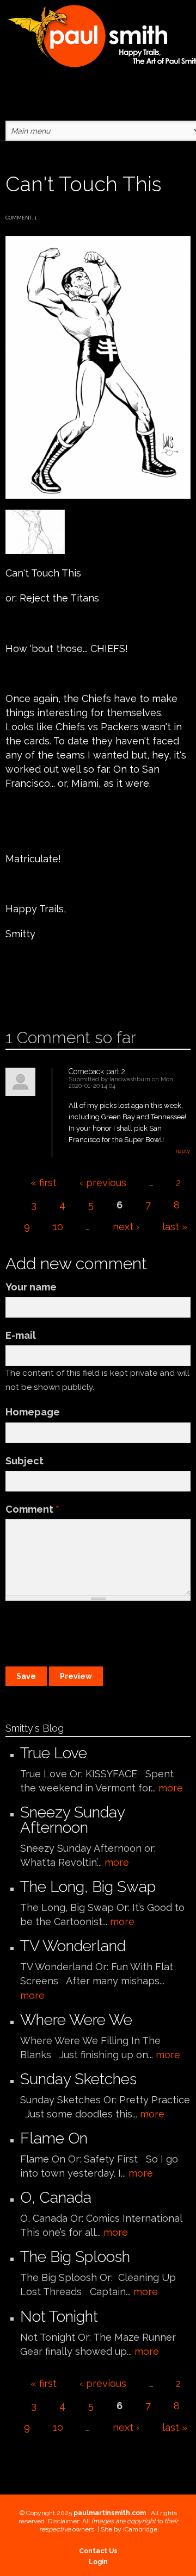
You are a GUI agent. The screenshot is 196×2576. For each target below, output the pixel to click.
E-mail (21, 1335)
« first (44, 1183)
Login (98, 2562)
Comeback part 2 (97, 1071)
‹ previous (103, 1183)
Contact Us (98, 2551)
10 (58, 1227)
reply (183, 1151)
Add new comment (37, 994)
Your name (31, 1287)
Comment (32, 1509)
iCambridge (140, 2529)
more (171, 1788)
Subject (24, 1461)
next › (126, 1227)
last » (175, 1227)
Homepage (33, 1412)
